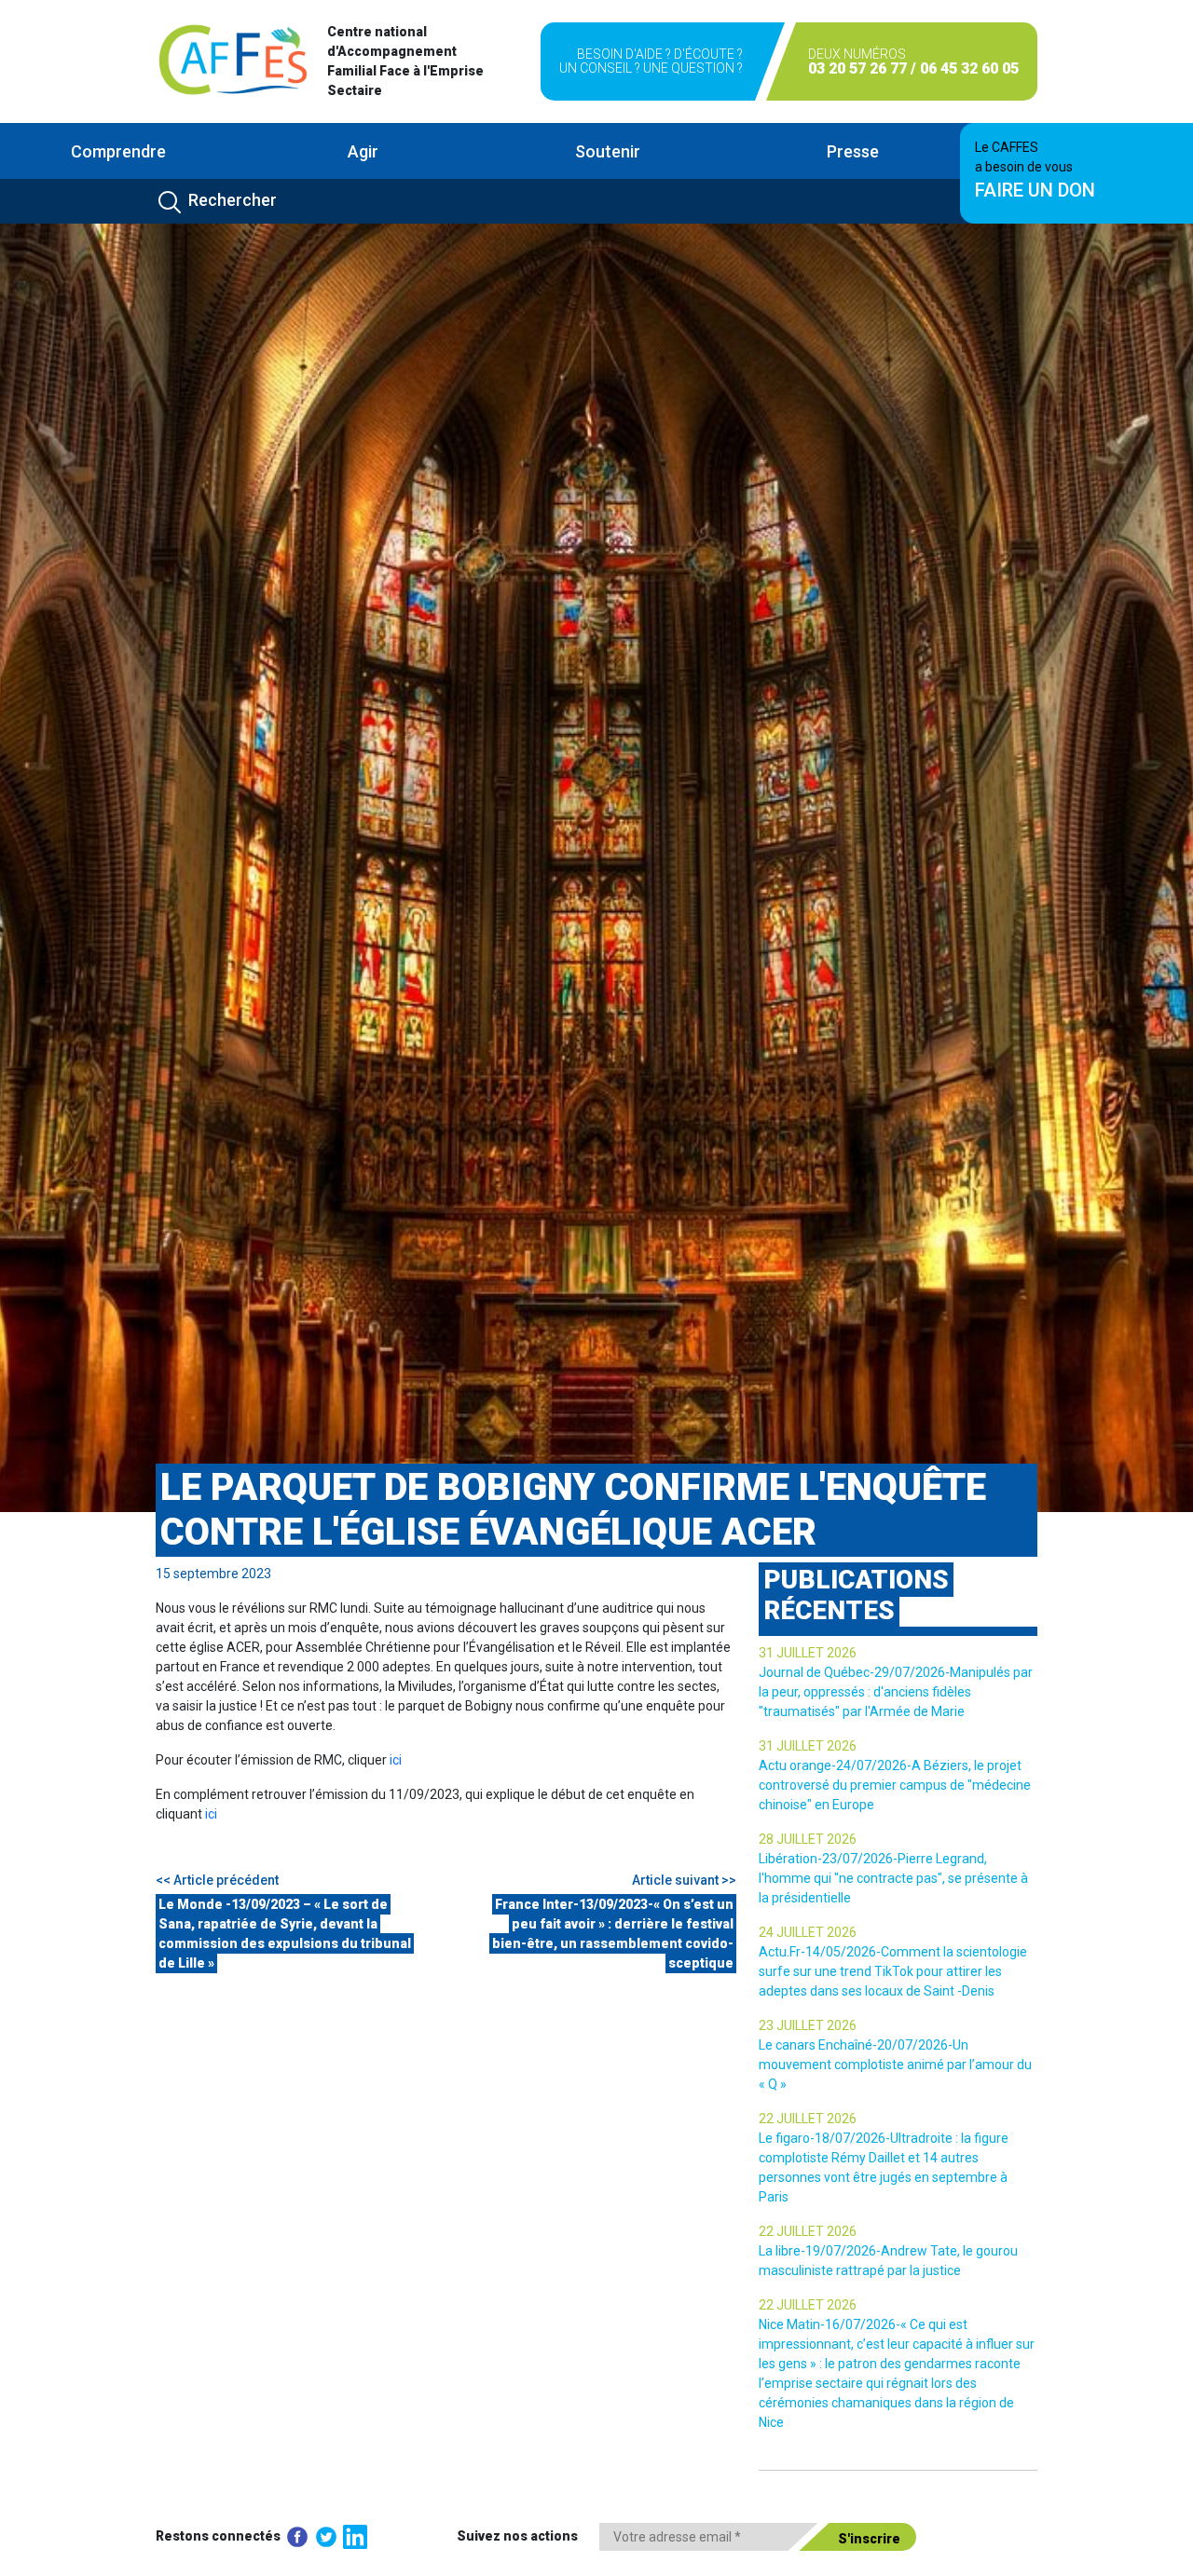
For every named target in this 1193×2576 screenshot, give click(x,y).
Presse (853, 151)
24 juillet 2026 (808, 1932)
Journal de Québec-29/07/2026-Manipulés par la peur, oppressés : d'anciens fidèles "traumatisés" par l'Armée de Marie (896, 1692)
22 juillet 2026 (808, 2119)
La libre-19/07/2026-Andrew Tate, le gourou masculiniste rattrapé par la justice (888, 2261)
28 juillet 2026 (808, 1839)
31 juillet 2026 (808, 1653)
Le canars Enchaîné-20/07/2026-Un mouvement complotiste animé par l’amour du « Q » (895, 2065)
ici (396, 1760)
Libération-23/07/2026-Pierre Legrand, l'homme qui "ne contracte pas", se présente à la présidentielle (893, 1878)
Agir (363, 151)
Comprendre (118, 151)
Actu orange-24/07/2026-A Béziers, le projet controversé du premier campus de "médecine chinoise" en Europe (895, 1785)
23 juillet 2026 (808, 2025)
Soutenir (608, 151)
